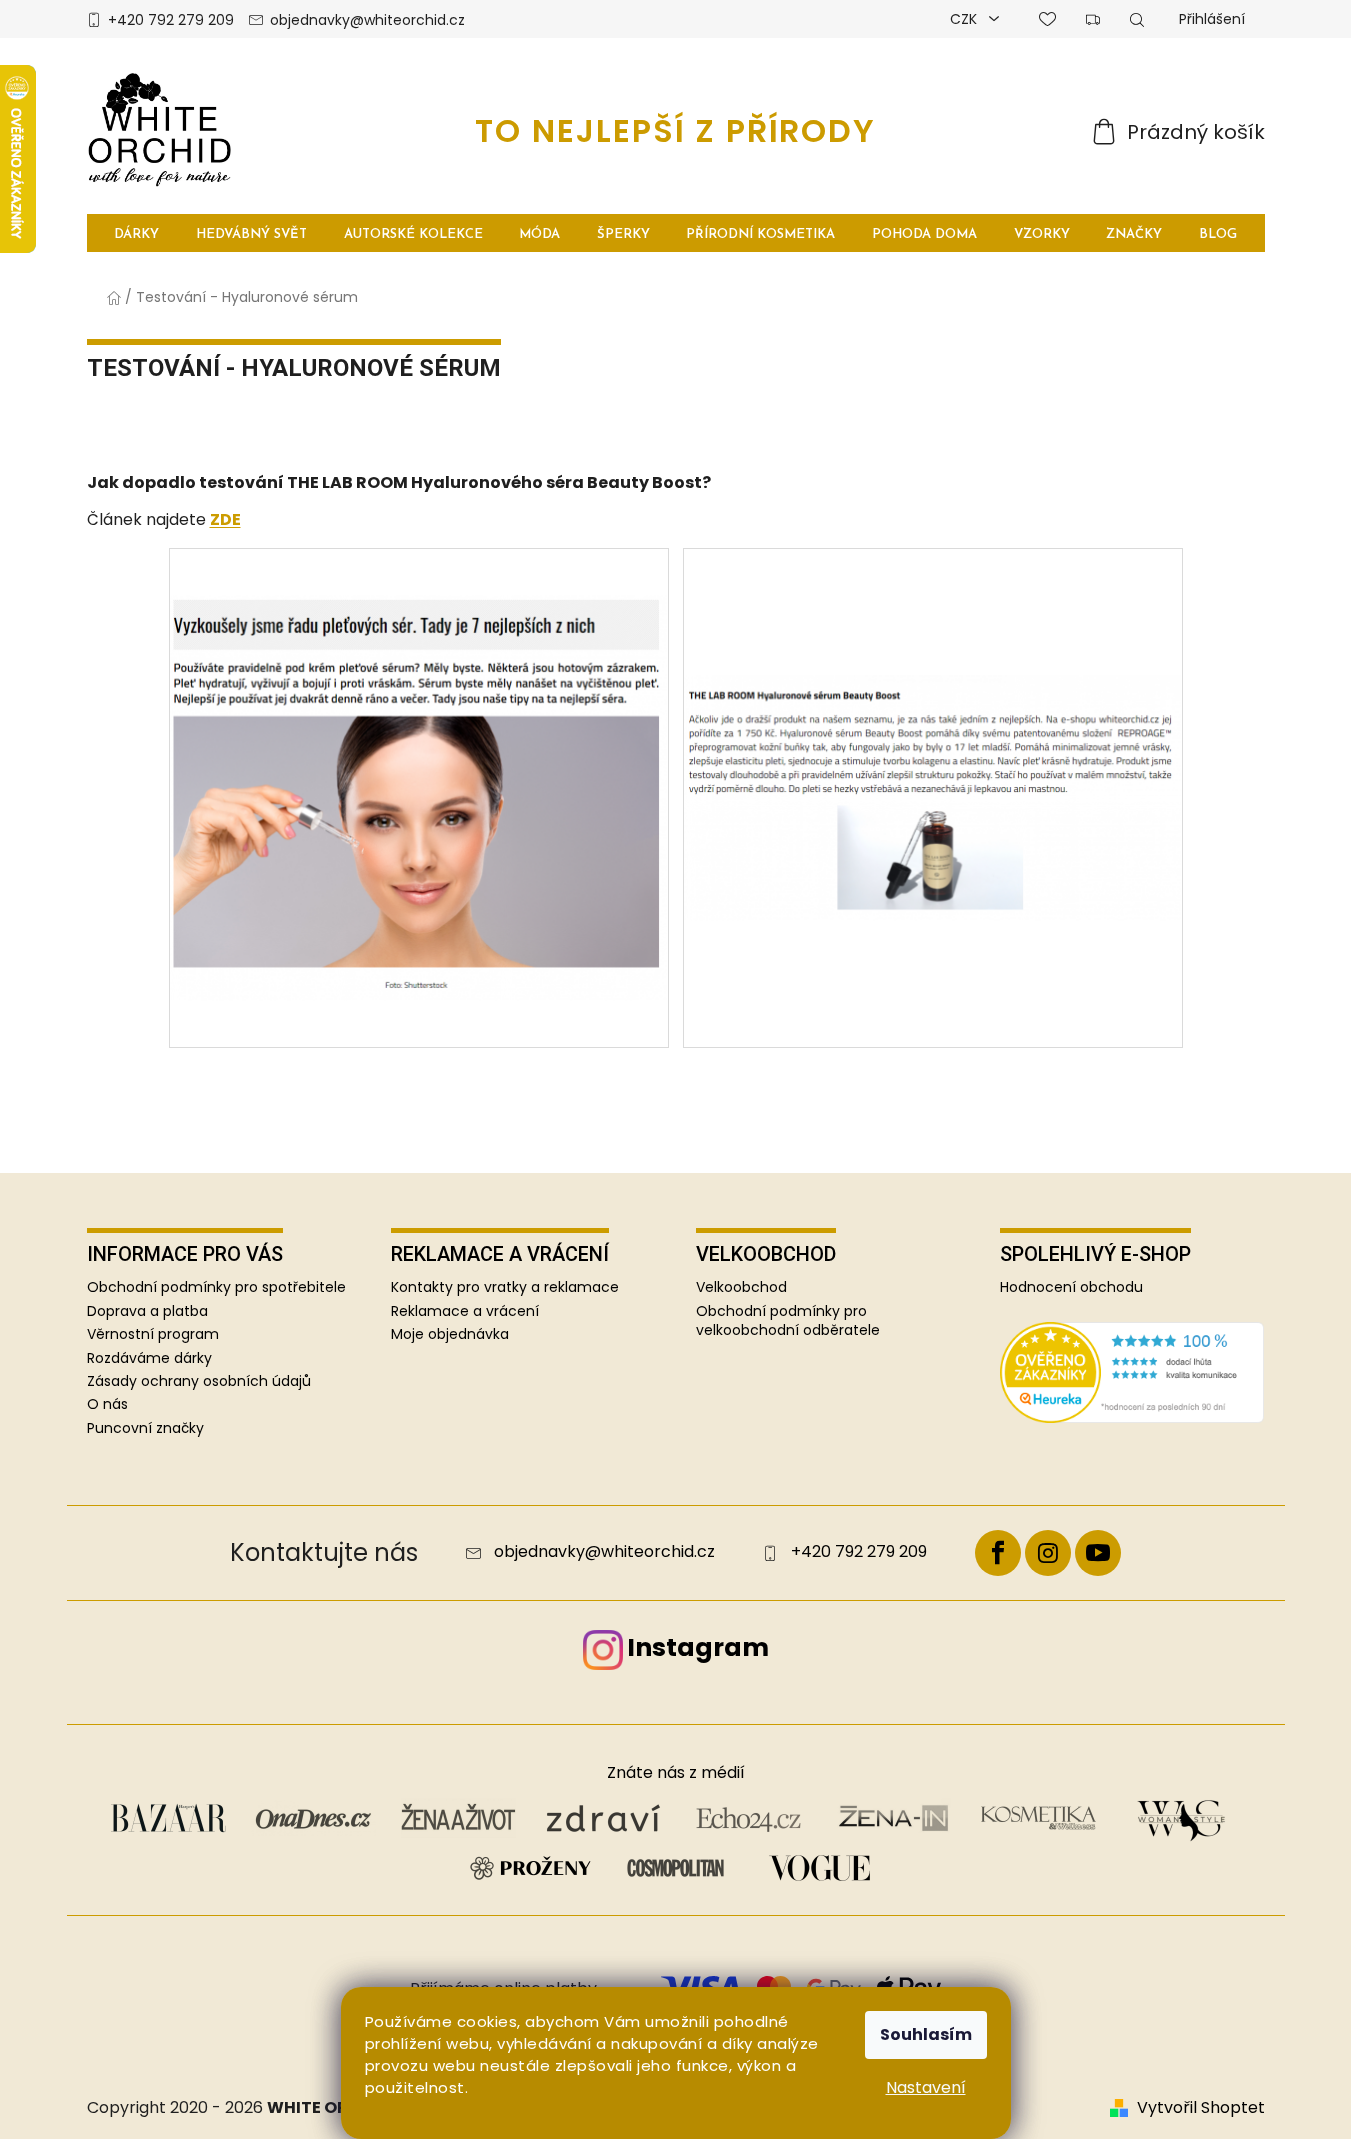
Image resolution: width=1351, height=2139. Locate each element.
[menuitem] (137, 233)
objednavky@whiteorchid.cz (367, 20)
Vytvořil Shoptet (1201, 2108)
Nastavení (926, 2087)
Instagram (698, 1647)
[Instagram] (1048, 1553)
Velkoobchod (741, 1287)
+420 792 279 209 (171, 20)
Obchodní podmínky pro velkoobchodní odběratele (788, 1321)
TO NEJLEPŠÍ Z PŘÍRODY (675, 130)
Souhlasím (926, 2034)
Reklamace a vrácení (465, 1311)
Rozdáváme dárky (149, 1358)
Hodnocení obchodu (1071, 1287)
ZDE (225, 519)
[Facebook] (998, 1553)
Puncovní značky (145, 1428)
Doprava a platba (147, 1311)
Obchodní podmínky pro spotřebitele (216, 1287)
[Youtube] (1098, 1553)
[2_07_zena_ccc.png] (933, 670)
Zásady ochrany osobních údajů (199, 1381)
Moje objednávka (450, 1334)
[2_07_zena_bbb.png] (419, 750)
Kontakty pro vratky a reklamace (505, 1287)
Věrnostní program (153, 1334)
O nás (107, 1404)
